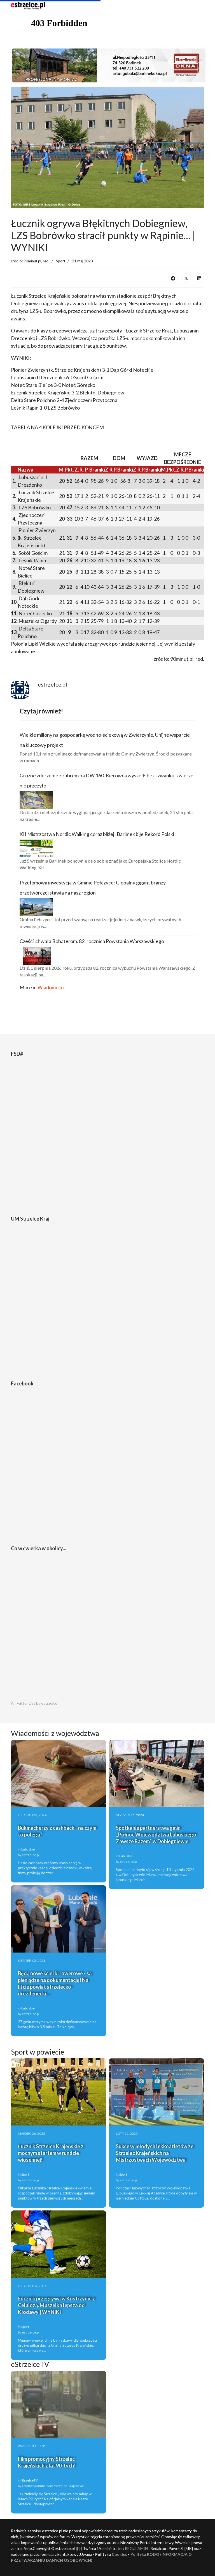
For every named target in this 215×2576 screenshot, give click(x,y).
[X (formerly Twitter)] (186, 278)
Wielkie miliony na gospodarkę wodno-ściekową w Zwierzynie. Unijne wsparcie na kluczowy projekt (105, 740)
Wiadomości (51, 987)
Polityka (139, 2554)
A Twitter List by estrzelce (34, 1703)
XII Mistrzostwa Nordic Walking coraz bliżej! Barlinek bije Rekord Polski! (98, 834)
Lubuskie (28, 1849)
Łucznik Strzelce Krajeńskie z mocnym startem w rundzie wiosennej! (51, 2153)
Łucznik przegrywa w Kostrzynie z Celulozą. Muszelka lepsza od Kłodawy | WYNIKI (56, 2305)
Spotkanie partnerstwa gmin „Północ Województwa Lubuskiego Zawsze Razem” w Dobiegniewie (156, 1835)
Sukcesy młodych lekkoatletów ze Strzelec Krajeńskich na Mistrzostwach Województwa (155, 2153)
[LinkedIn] (199, 278)
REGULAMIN (136, 2548)
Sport (61, 261)
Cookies (119, 2554)
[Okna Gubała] (107, 65)
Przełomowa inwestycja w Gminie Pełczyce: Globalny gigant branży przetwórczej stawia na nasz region (93, 888)
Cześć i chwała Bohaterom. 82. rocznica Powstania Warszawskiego (92, 941)
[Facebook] (173, 278)
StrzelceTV (30, 2480)
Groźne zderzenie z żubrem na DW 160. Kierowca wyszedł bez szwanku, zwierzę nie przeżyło (106, 780)
